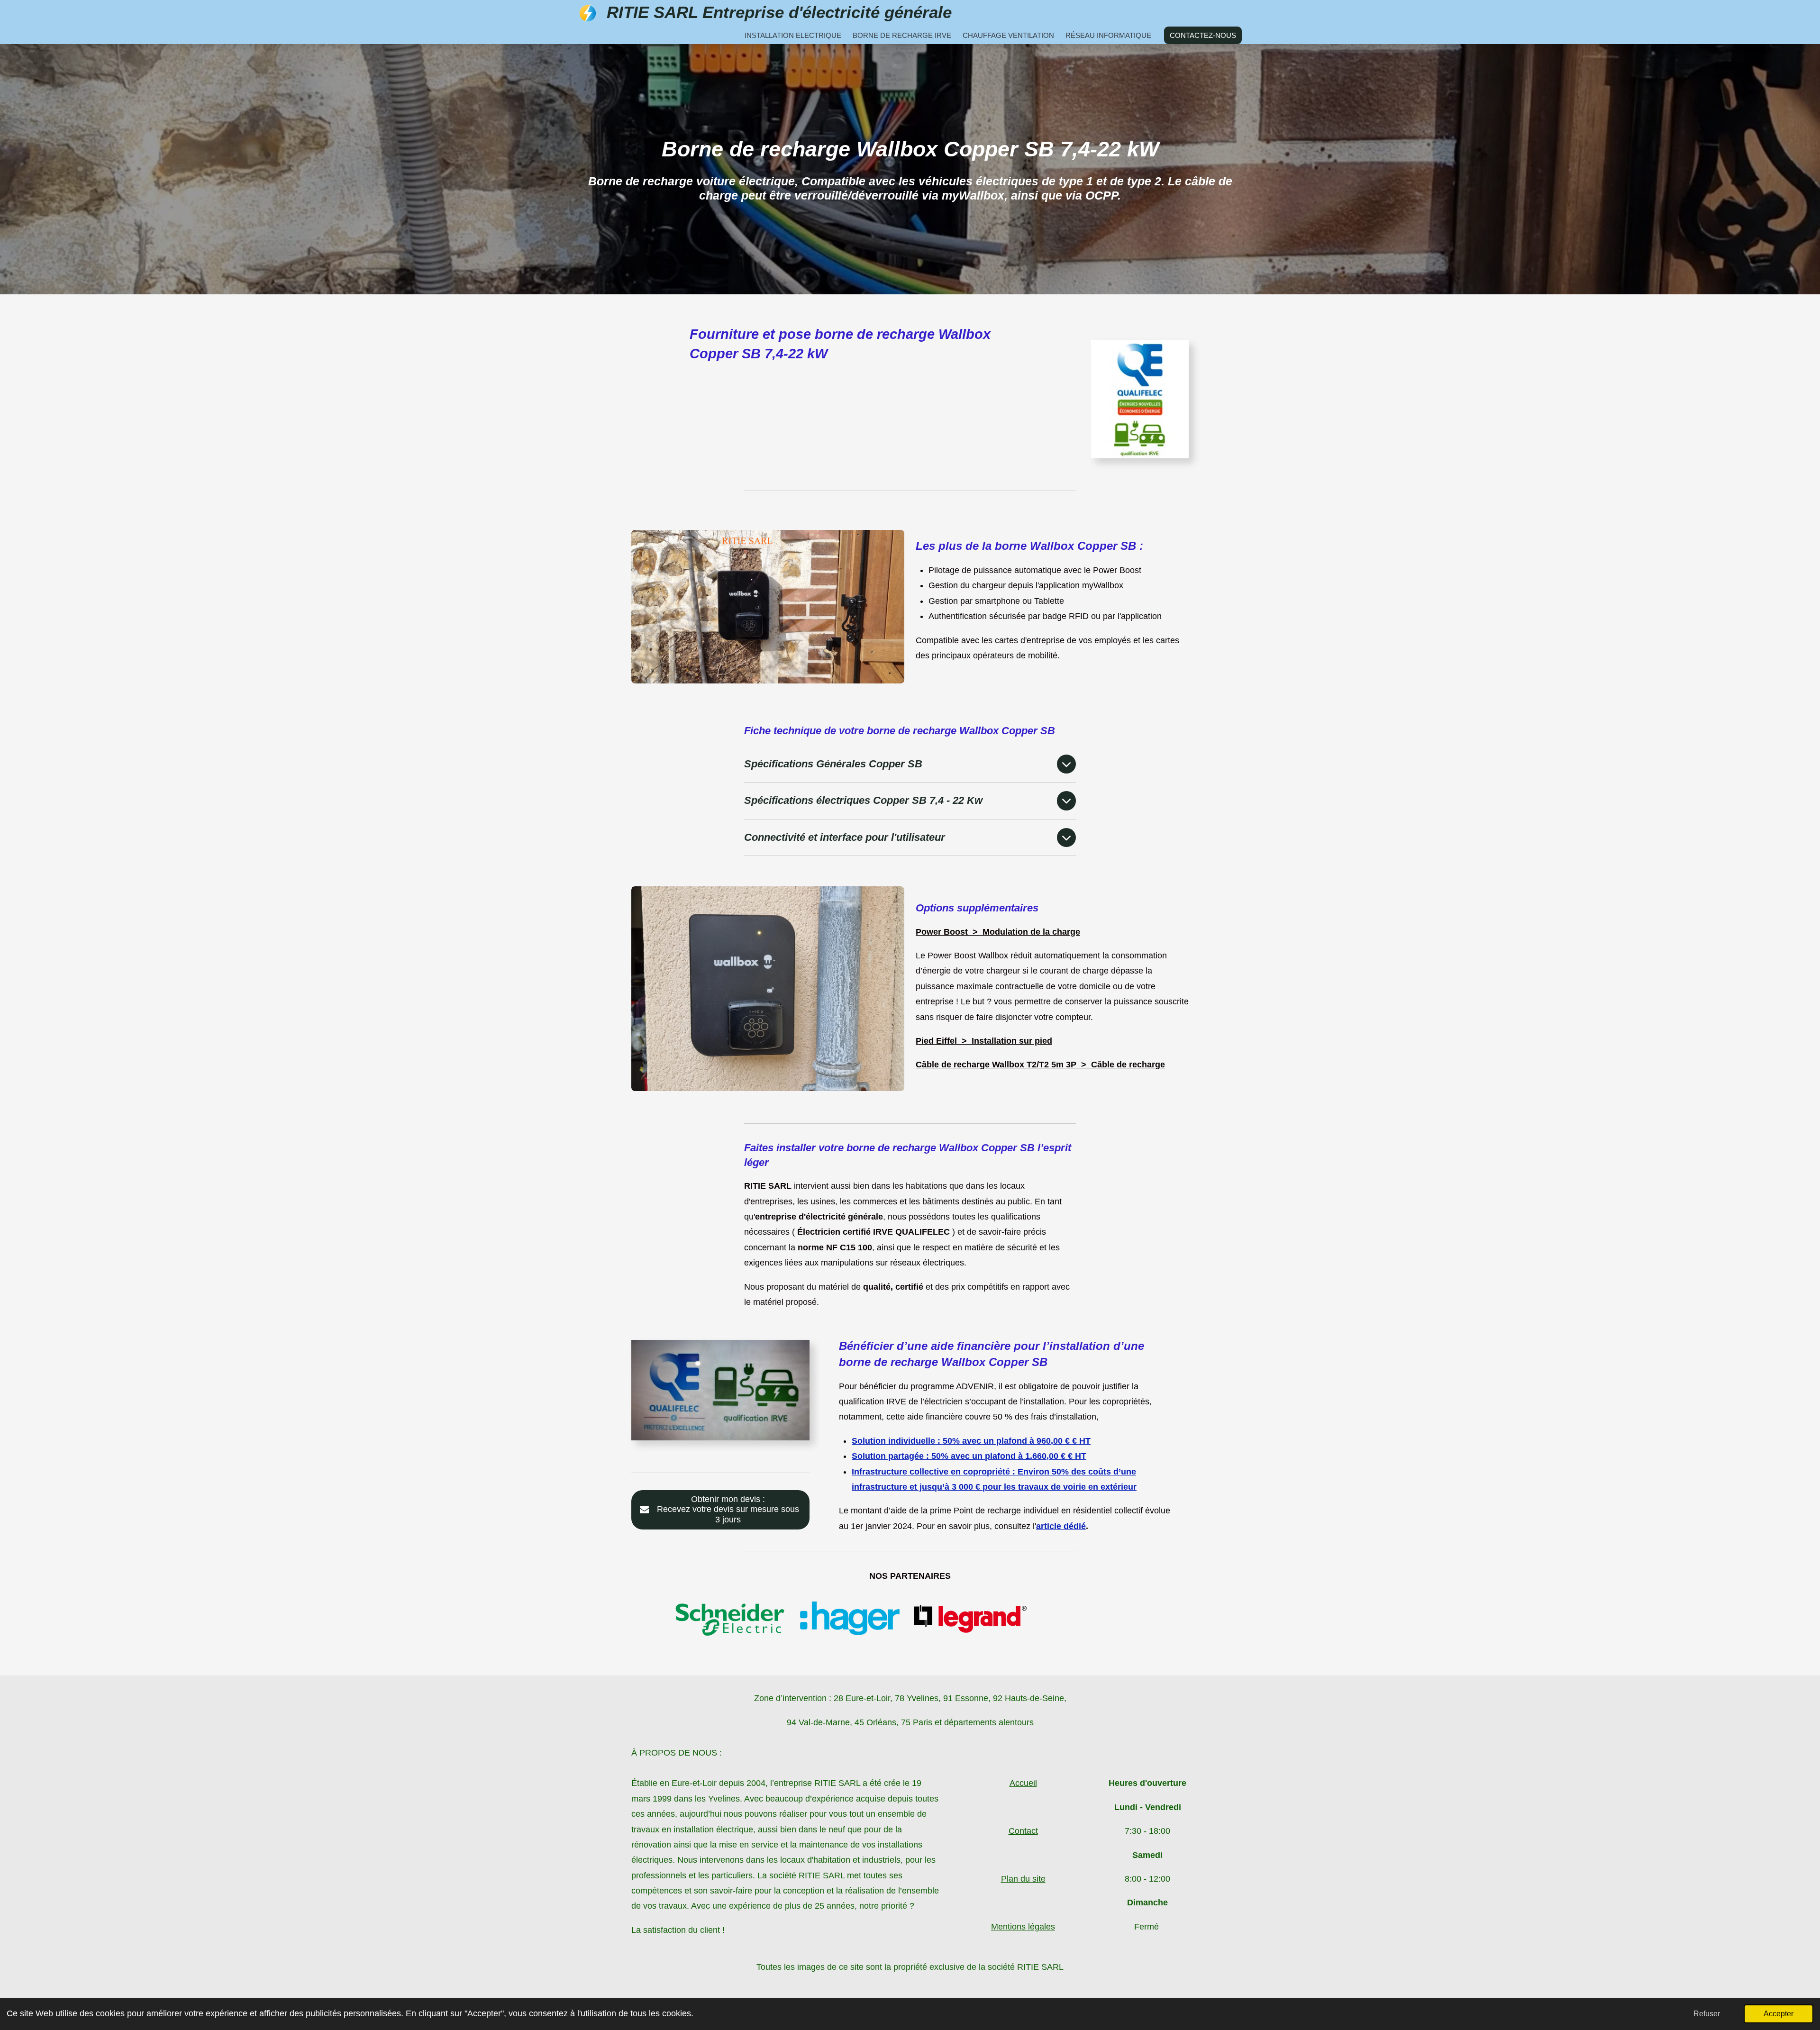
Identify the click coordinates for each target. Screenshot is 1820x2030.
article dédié (1061, 1526)
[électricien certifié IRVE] (850, 1619)
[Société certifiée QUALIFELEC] (970, 1619)
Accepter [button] (1779, 2013)
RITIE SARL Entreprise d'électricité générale (779, 12)
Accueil (1023, 1783)
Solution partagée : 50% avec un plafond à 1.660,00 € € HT (969, 1456)
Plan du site (1023, 1879)
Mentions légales (1023, 1927)
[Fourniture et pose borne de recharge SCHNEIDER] (729, 1619)
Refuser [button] (1707, 2013)
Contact (1023, 1831)
